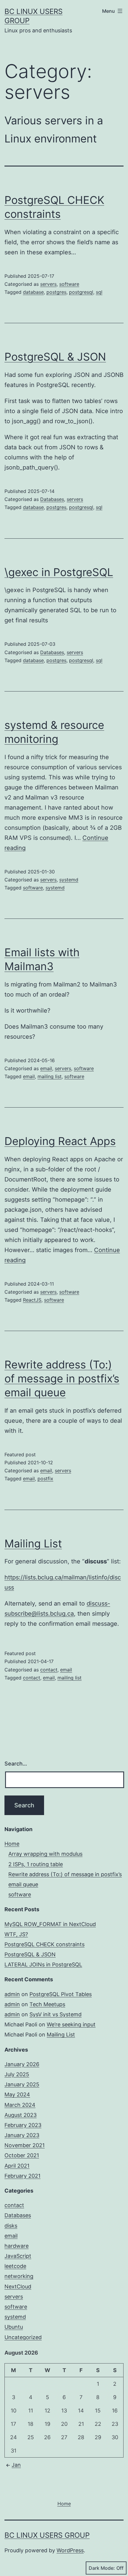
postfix (45, 1479)
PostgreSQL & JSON (55, 357)
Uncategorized (23, 2337)
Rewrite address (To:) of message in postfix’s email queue (62, 1379)
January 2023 (22, 2135)
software (69, 284)
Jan (16, 2465)
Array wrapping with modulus (45, 1854)
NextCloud (18, 2286)
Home (12, 1844)
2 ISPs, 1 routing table (36, 1864)
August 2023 (21, 2115)
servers (48, 284)
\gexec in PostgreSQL (59, 572)
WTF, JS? (16, 1934)
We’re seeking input (71, 2024)
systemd (69, 880)
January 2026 (22, 2064)
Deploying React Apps (60, 1141)
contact (49, 1670)
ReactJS (32, 1300)
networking (19, 2276)
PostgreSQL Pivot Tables (61, 1994)
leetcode (15, 2266)
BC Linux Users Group (47, 2535)
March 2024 (20, 2105)
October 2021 (22, 2155)
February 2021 (22, 2176)
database (33, 292)
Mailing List (33, 1544)
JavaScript (18, 2256)
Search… (16, 1764)
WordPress (70, 2550)
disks (11, 2226)
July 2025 (17, 2074)
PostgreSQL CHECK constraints (45, 1944)
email (46, 1068)
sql (99, 292)
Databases (52, 499)
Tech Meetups (47, 2004)
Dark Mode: (102, 2568)
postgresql (81, 292)
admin (12, 1994)
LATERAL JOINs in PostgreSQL (43, 1964)
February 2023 (23, 2125)
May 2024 (17, 2094)
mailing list (50, 1076)
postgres (56, 292)
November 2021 (25, 2145)
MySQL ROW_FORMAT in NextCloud (50, 1924)
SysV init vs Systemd (56, 2014)
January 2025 (22, 2084)
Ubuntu (14, 2327)
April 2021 (17, 2166)
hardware (17, 2246)
